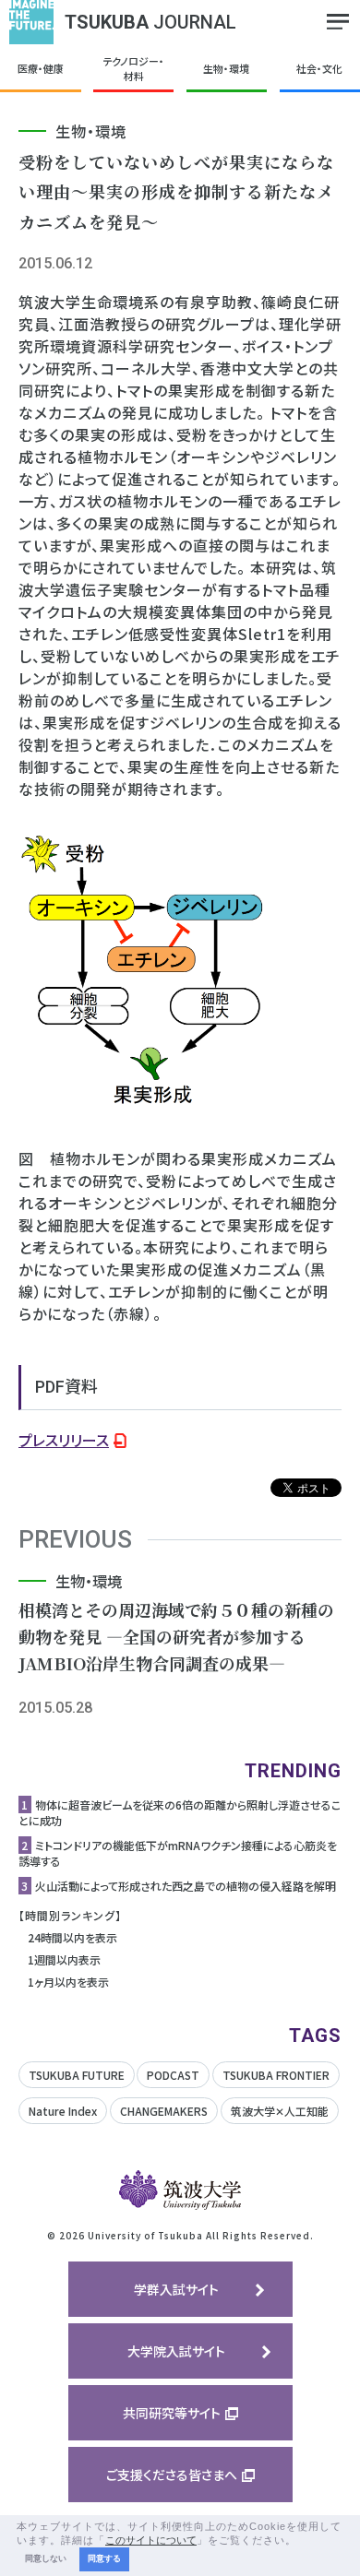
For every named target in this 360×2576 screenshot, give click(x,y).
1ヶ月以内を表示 (68, 1982)
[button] (302, 2541)
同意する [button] (104, 2558)
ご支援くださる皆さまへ (172, 2475)
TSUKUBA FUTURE (77, 2075)
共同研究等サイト (172, 2413)
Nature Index (63, 2111)
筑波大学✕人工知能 (280, 2111)
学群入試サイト (176, 2289)
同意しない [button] (46, 2558)
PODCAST (173, 2075)
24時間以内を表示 (72, 1937)
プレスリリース (64, 1440)
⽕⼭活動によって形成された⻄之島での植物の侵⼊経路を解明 (186, 1886)
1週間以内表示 (64, 1959)
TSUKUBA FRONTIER (276, 2075)
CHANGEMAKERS (164, 2111)
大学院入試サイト (176, 2351)
